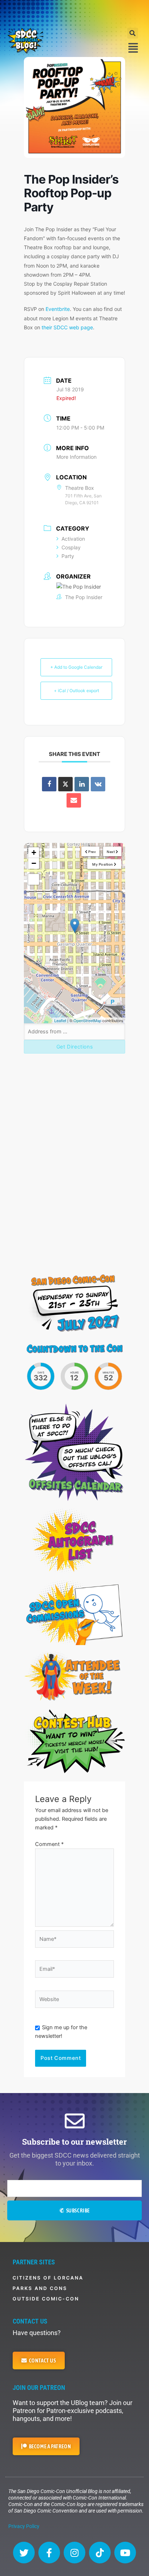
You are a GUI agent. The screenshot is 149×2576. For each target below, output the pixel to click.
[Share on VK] (98, 784)
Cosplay (71, 547)
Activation (73, 539)
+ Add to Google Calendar (76, 667)
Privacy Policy (24, 2526)
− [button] (34, 863)
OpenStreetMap (87, 1020)
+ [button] (34, 852)
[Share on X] (65, 784)
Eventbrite (58, 309)
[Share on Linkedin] (82, 784)
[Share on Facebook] (49, 784)
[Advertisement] (74, 13)
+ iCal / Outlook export (76, 691)
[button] (133, 33)
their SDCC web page (67, 327)
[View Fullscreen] (34, 879)
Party (68, 556)
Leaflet (60, 1020)
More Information (76, 457)
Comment (49, 1844)
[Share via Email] (74, 800)
